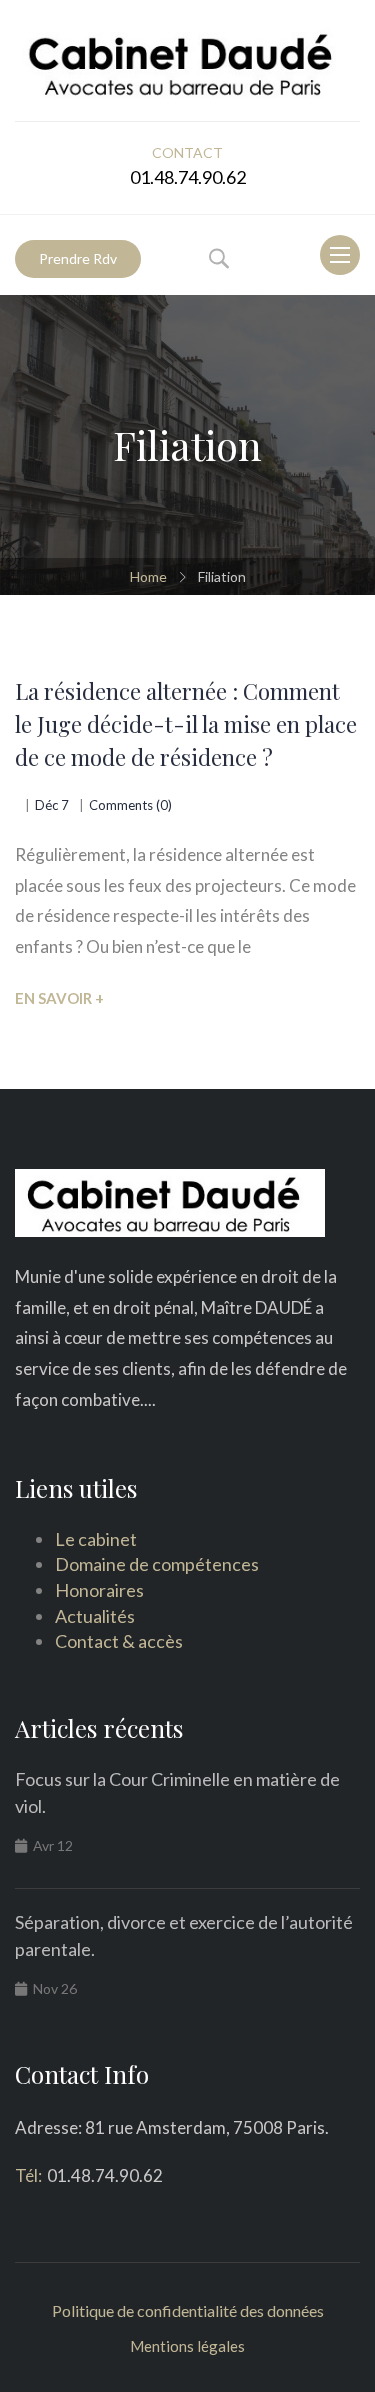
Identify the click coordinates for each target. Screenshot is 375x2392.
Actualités (95, 1616)
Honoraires (99, 1590)
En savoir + (59, 998)
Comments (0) (130, 805)
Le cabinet (96, 1539)
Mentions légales (187, 2346)
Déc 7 (52, 805)
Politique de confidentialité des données (188, 2310)
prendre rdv (78, 258)
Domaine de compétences (157, 1564)
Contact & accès (119, 1641)
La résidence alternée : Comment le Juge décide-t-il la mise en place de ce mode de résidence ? (186, 724)
